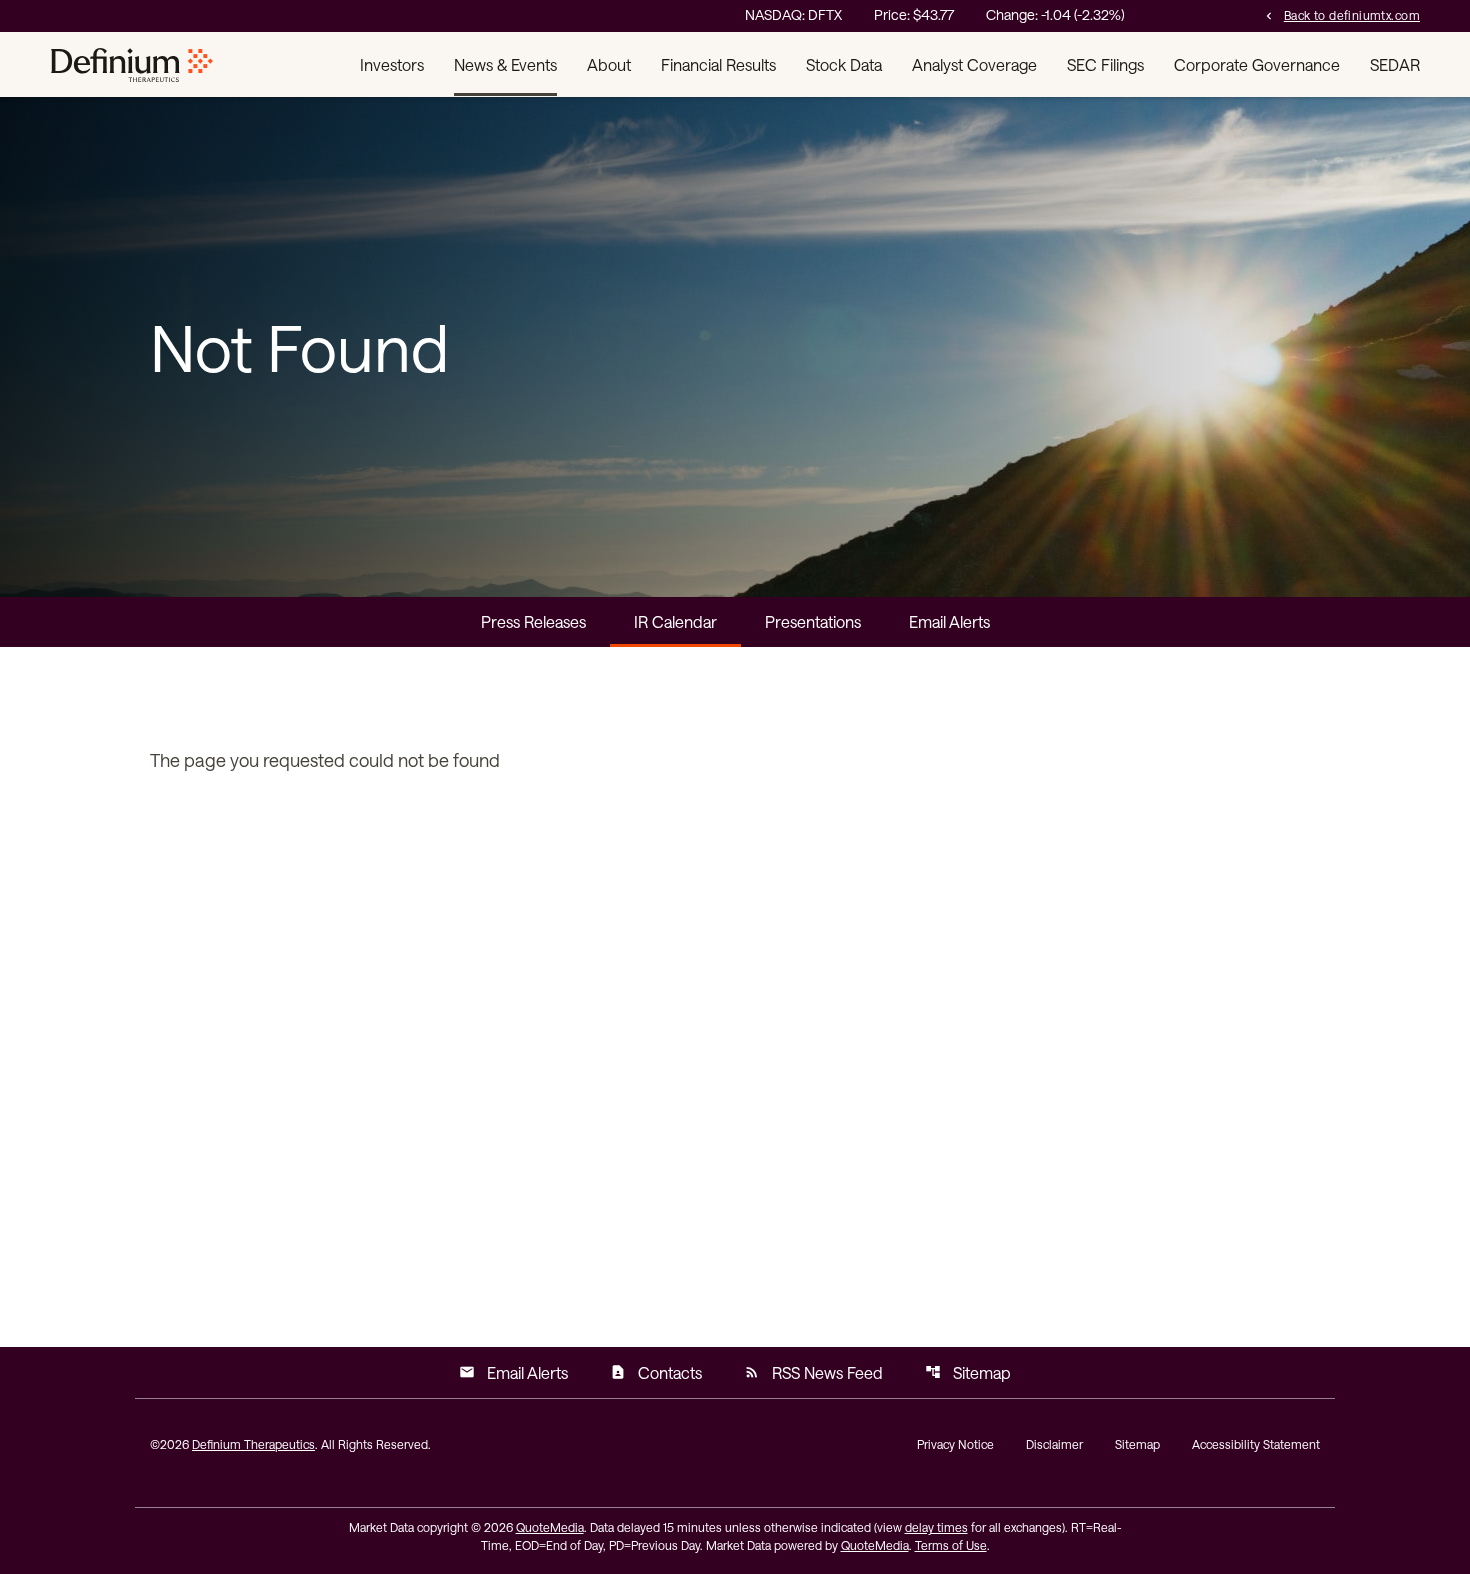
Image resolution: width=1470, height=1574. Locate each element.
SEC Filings (1105, 64)
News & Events (505, 64)
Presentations (813, 621)
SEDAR (1395, 64)
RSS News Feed (813, 1372)
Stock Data (844, 64)
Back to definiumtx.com (1341, 14)
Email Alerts (949, 621)
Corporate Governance (1257, 64)
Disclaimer (1054, 1444)
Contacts (656, 1372)
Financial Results (718, 64)
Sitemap (968, 1372)
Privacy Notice (955, 1444)
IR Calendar (675, 621)
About (609, 64)
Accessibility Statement (1256, 1444)
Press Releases (533, 621)
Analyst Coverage (974, 64)
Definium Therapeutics (253, 1444)
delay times (936, 1527)
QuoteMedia (550, 1527)
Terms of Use (951, 1545)
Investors (392, 64)
